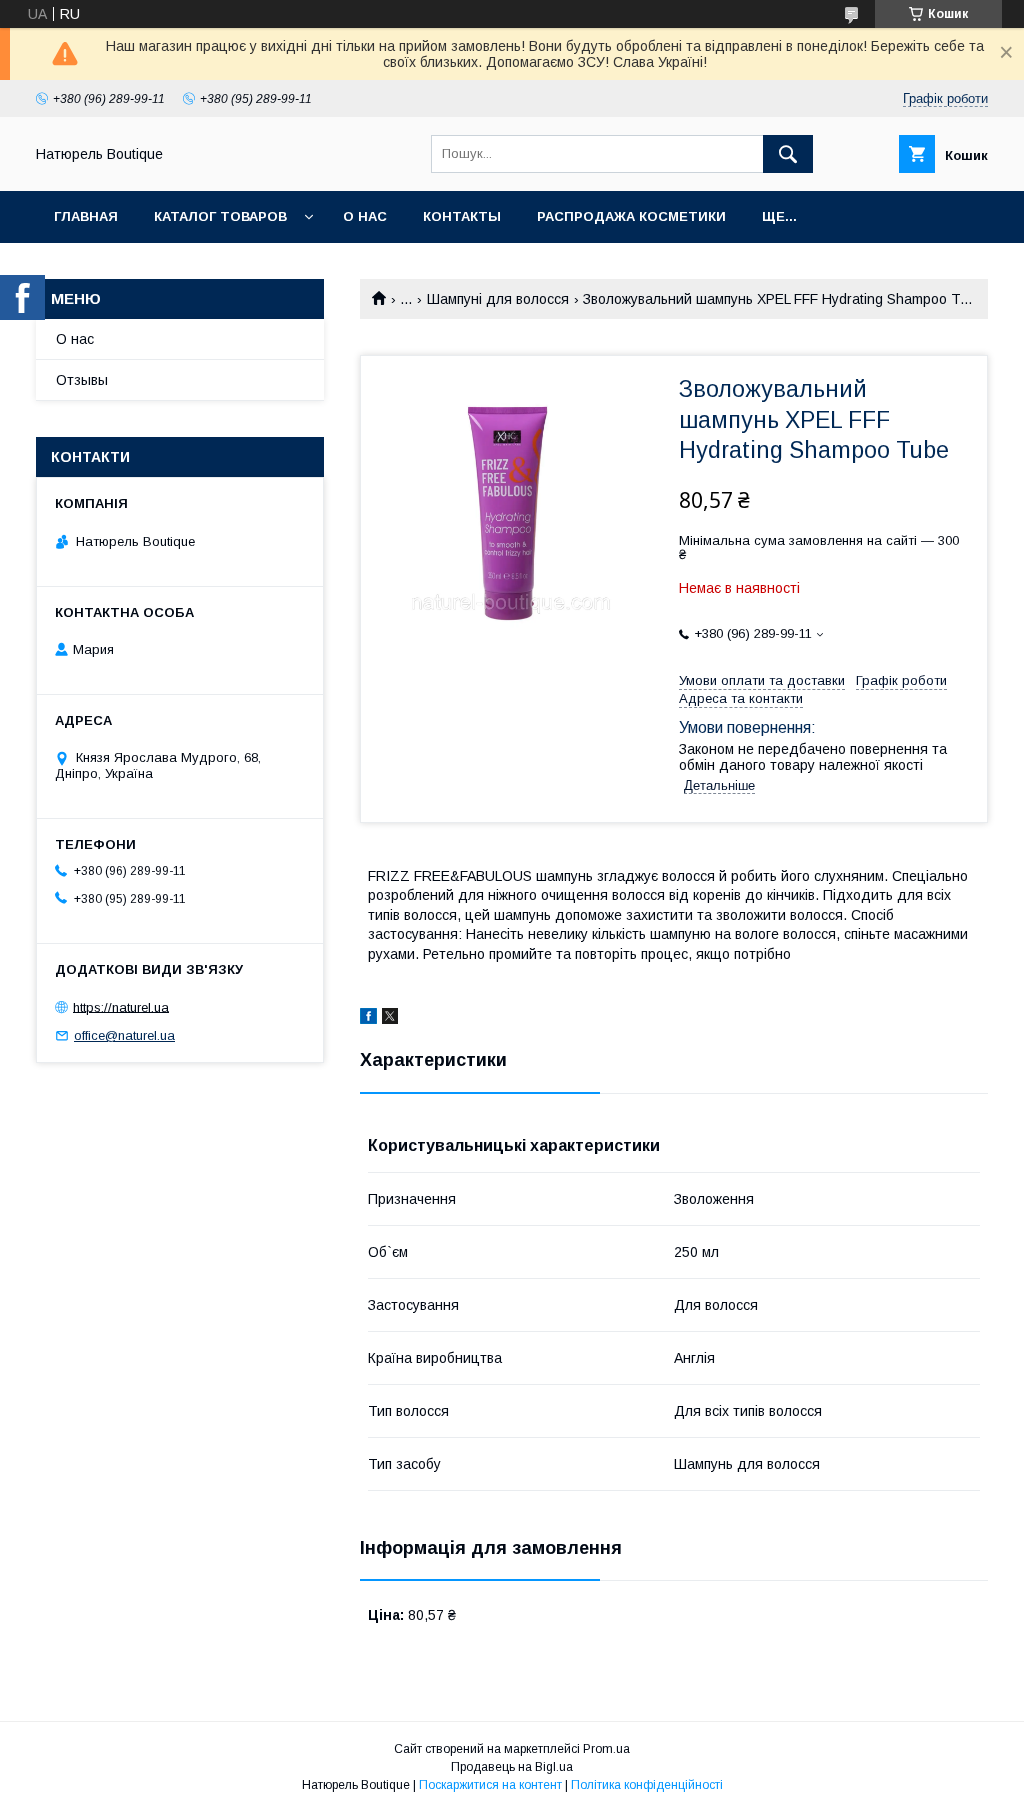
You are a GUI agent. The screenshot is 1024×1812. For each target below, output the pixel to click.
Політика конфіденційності (647, 1785)
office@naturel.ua (124, 1035)
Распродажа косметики (631, 216)
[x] (390, 1019)
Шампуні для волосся (498, 299)
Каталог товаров (220, 216)
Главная (86, 216)
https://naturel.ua (121, 1006)
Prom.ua (606, 1749)
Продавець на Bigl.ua (512, 1767)
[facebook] (368, 1019)
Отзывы (82, 380)
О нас (365, 216)
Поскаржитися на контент (490, 1785)
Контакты (462, 216)
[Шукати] (788, 154)
